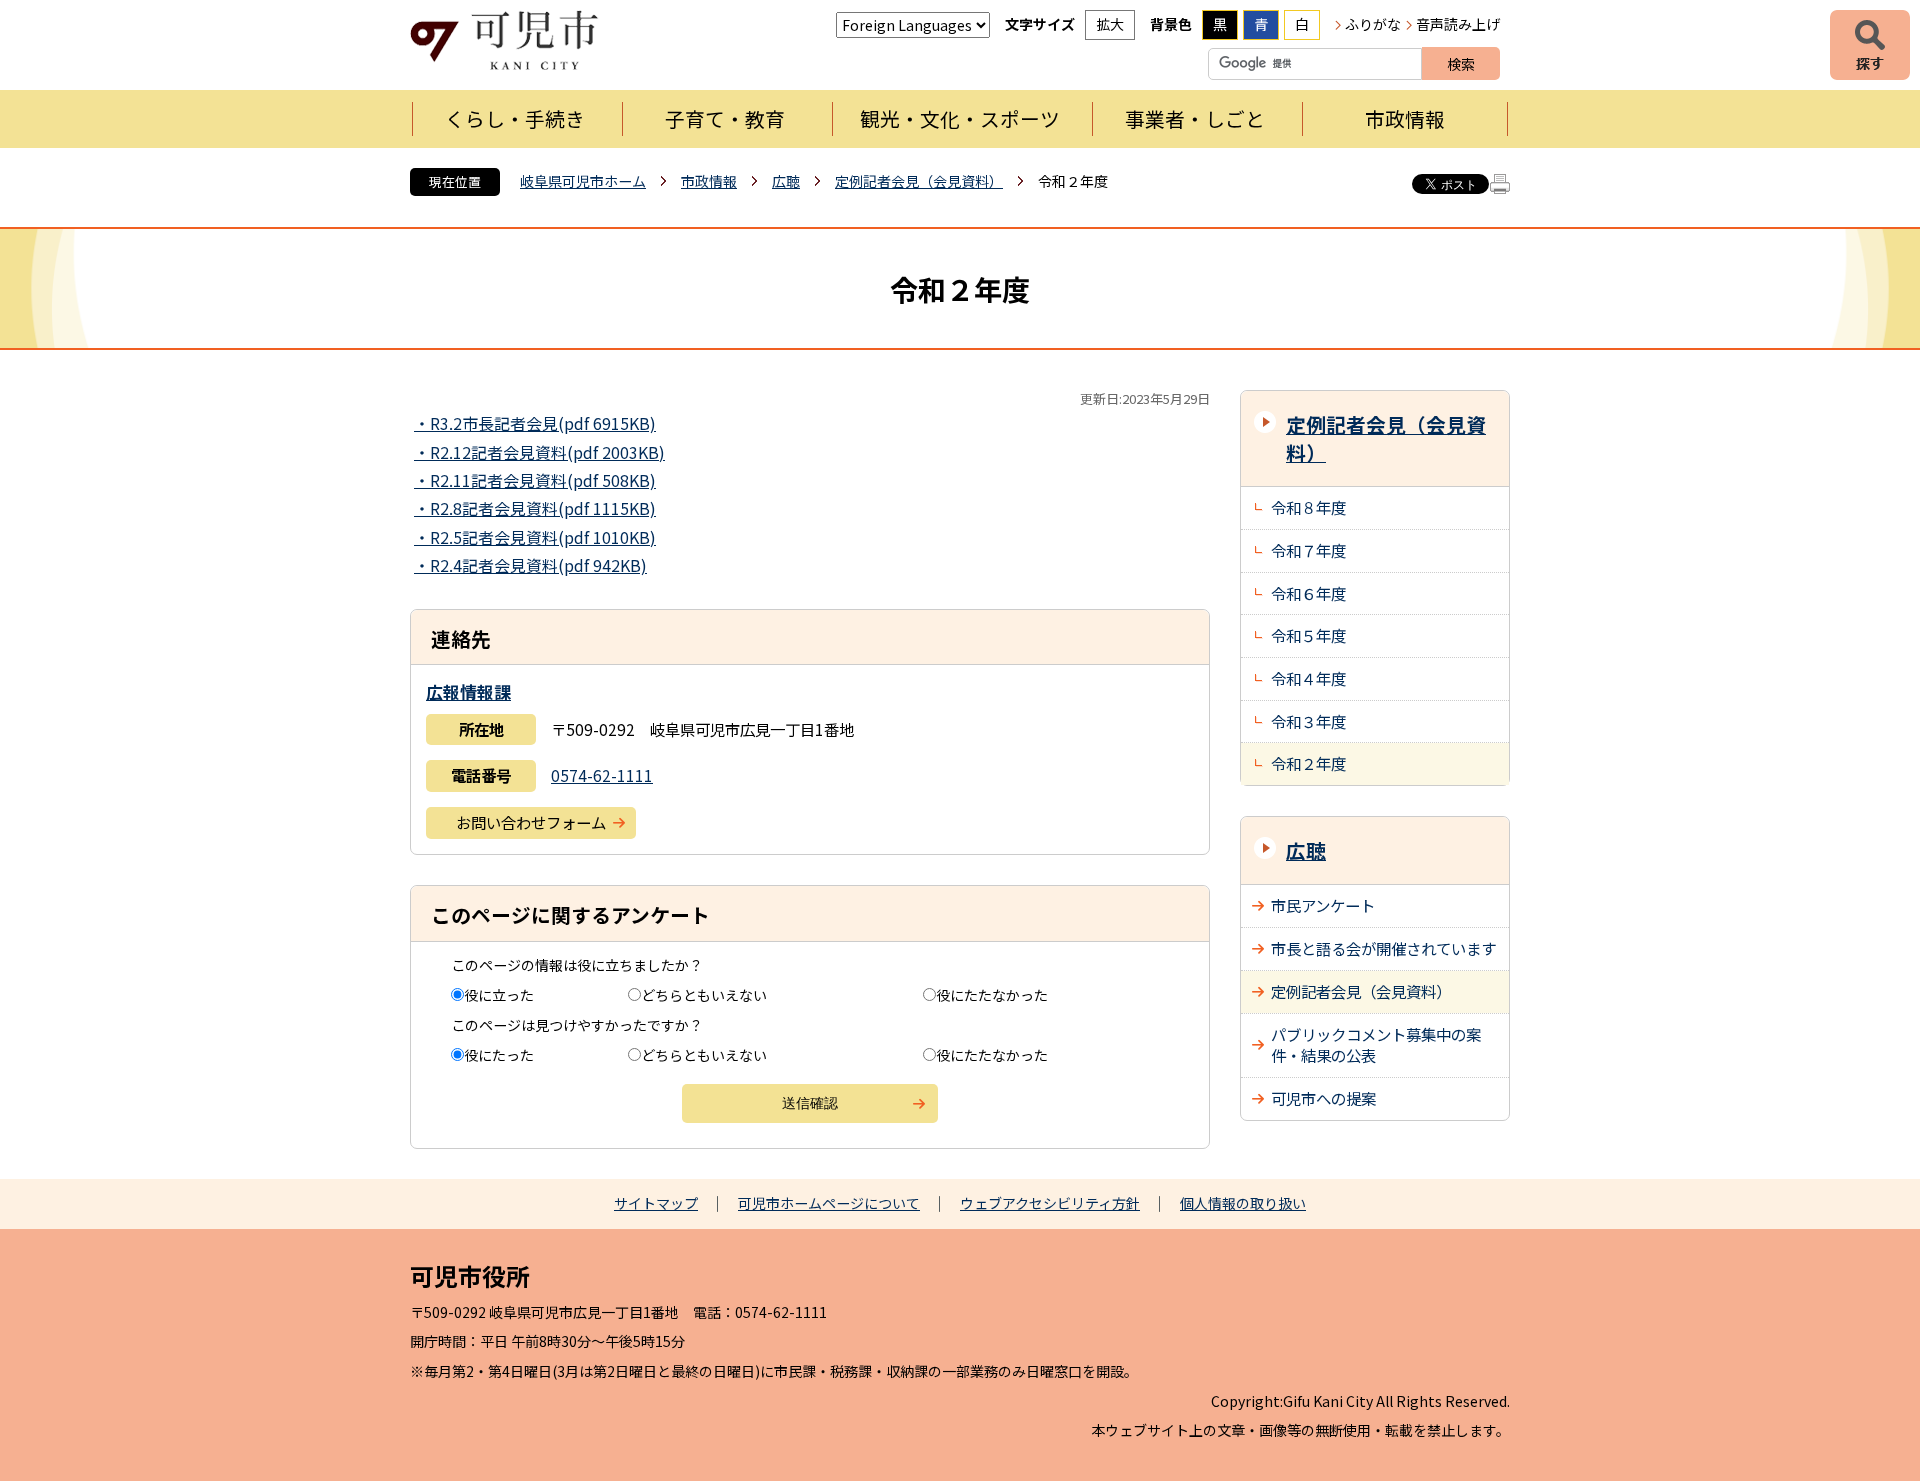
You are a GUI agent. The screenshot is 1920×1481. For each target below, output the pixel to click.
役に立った (499, 995)
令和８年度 (1308, 507)
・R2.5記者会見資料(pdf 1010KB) (535, 537)
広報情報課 (468, 691)
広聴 (786, 181)
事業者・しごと (1195, 118)
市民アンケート (1323, 905)
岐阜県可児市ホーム (583, 181)
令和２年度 (1308, 763)
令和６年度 (1308, 593)
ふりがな (1373, 24)
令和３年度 (1308, 721)
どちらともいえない (704, 995)
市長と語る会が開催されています (1383, 948)
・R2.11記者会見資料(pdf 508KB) (535, 480)
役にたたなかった (992, 995)
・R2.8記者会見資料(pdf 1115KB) (535, 508)
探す (1870, 45)
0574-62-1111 (602, 775)
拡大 (1110, 24)
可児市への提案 (1323, 1098)
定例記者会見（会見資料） (919, 181)
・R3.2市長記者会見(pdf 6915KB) (535, 423)
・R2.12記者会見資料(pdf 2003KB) (539, 452)
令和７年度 (1308, 550)
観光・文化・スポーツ (960, 118)
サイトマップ (656, 1203)
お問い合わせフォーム (531, 822)
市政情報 (1405, 118)
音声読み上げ (1458, 24)
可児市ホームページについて (829, 1203)
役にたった (499, 1055)
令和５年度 (1308, 635)
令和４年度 (1308, 678)
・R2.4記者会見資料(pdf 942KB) (530, 565)
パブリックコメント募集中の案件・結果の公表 (1376, 1045)
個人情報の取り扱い (1243, 1203)
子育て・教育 (725, 118)
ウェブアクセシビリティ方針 (1050, 1203)
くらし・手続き (515, 118)
